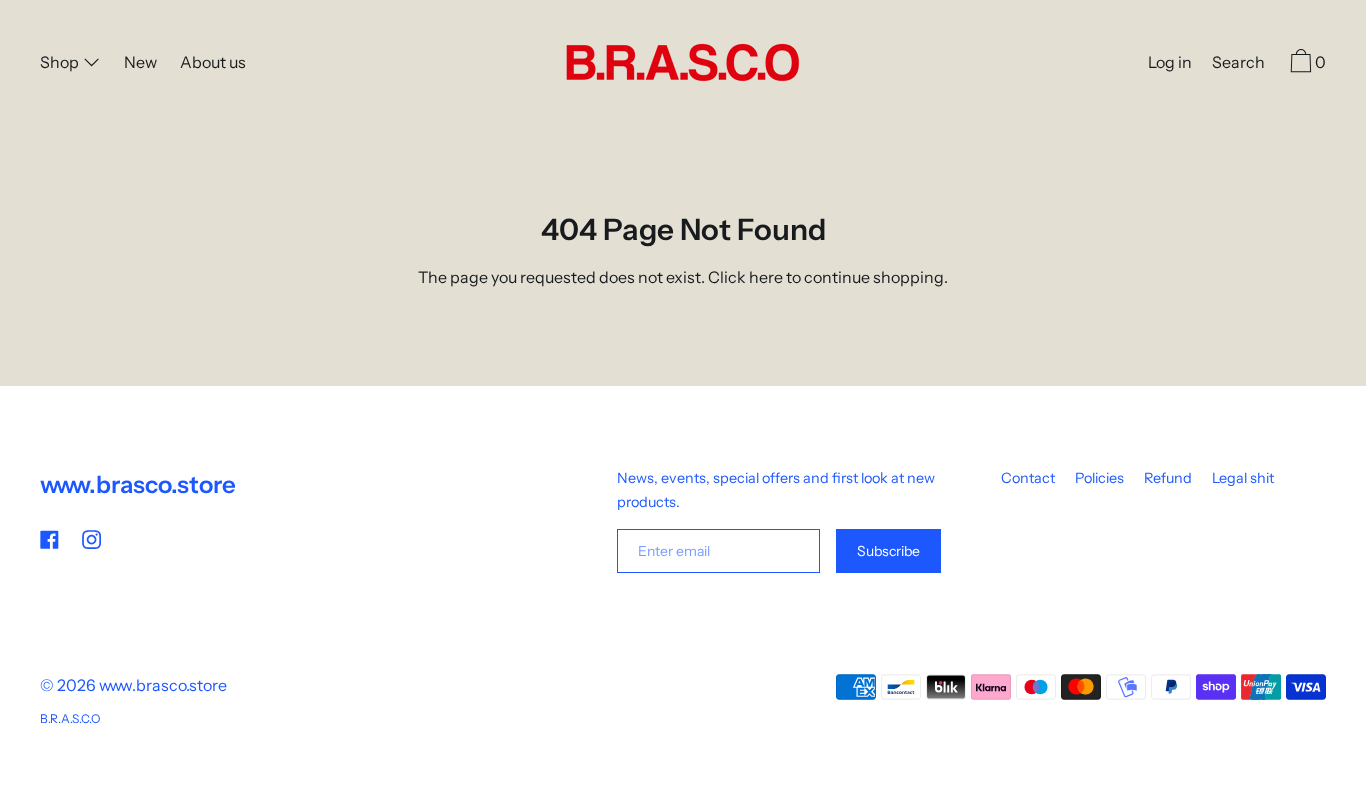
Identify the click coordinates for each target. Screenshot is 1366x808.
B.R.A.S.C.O (70, 718)
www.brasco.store (138, 484)
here (766, 277)
